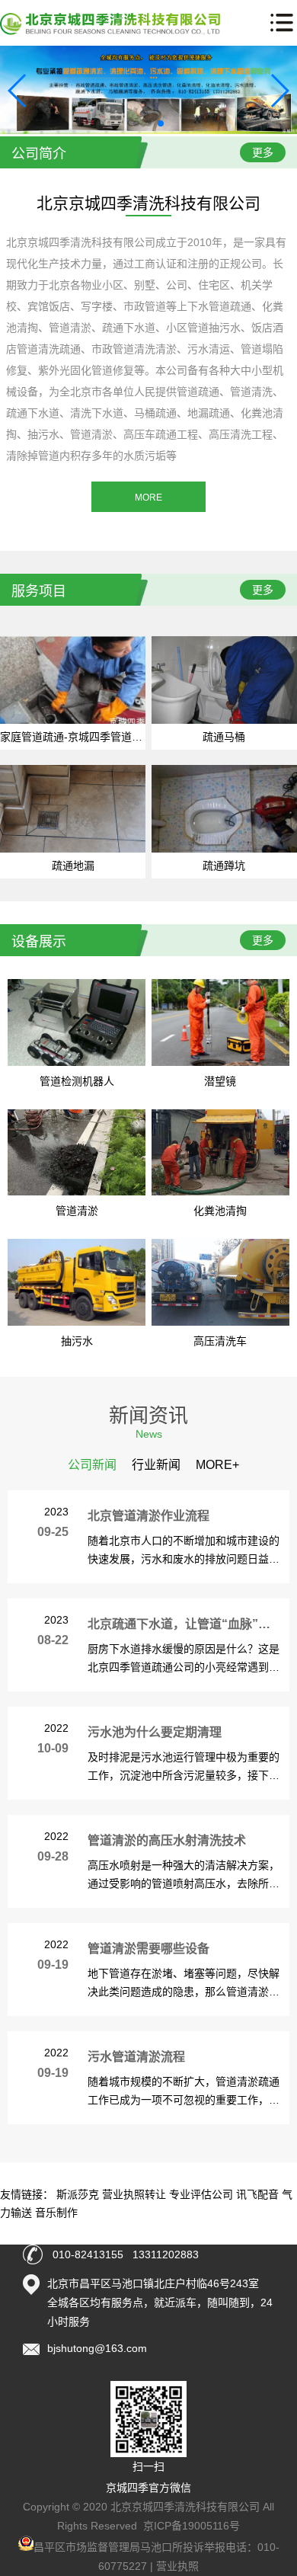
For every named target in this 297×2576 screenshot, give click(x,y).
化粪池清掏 (220, 1211)
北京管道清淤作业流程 (148, 1516)
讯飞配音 (257, 2194)
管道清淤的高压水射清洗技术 (167, 1840)
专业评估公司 (201, 2194)
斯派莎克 (78, 2194)
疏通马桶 (224, 737)
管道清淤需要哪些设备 (148, 1949)
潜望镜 (220, 1081)
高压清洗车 (220, 1341)
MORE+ (217, 1465)
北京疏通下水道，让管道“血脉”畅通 (185, 1624)
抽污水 (77, 1341)
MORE (148, 498)
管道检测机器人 (77, 1081)
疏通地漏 (73, 866)
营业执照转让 (134, 2194)
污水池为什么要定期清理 (155, 1732)
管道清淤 (77, 1211)
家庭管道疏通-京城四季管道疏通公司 (87, 737)
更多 (263, 152)
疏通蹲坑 (224, 866)
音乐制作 (56, 2213)
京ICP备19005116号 (192, 2526)
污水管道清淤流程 (136, 2057)
